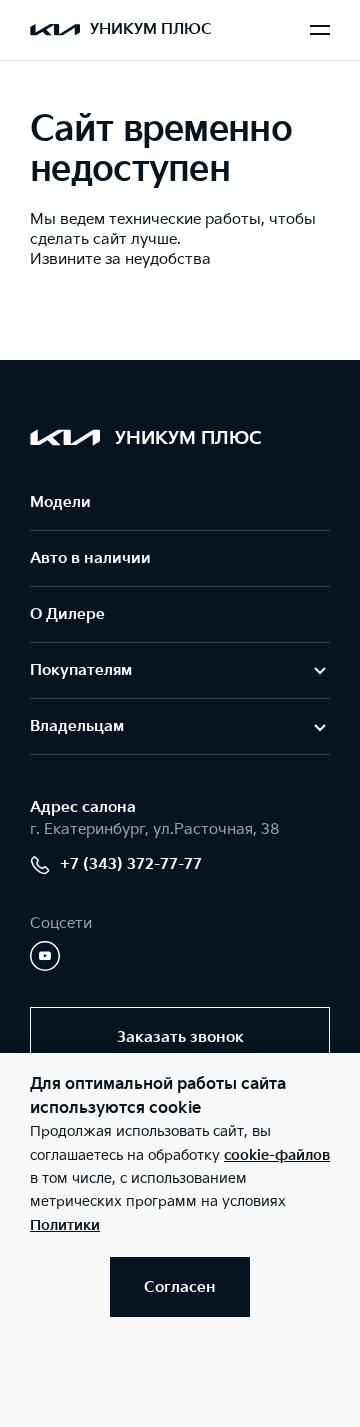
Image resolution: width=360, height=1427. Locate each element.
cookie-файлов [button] (277, 1155)
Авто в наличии (90, 558)
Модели (60, 502)
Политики (65, 1225)
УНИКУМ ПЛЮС (151, 29)
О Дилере (67, 614)
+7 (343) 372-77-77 (131, 864)
